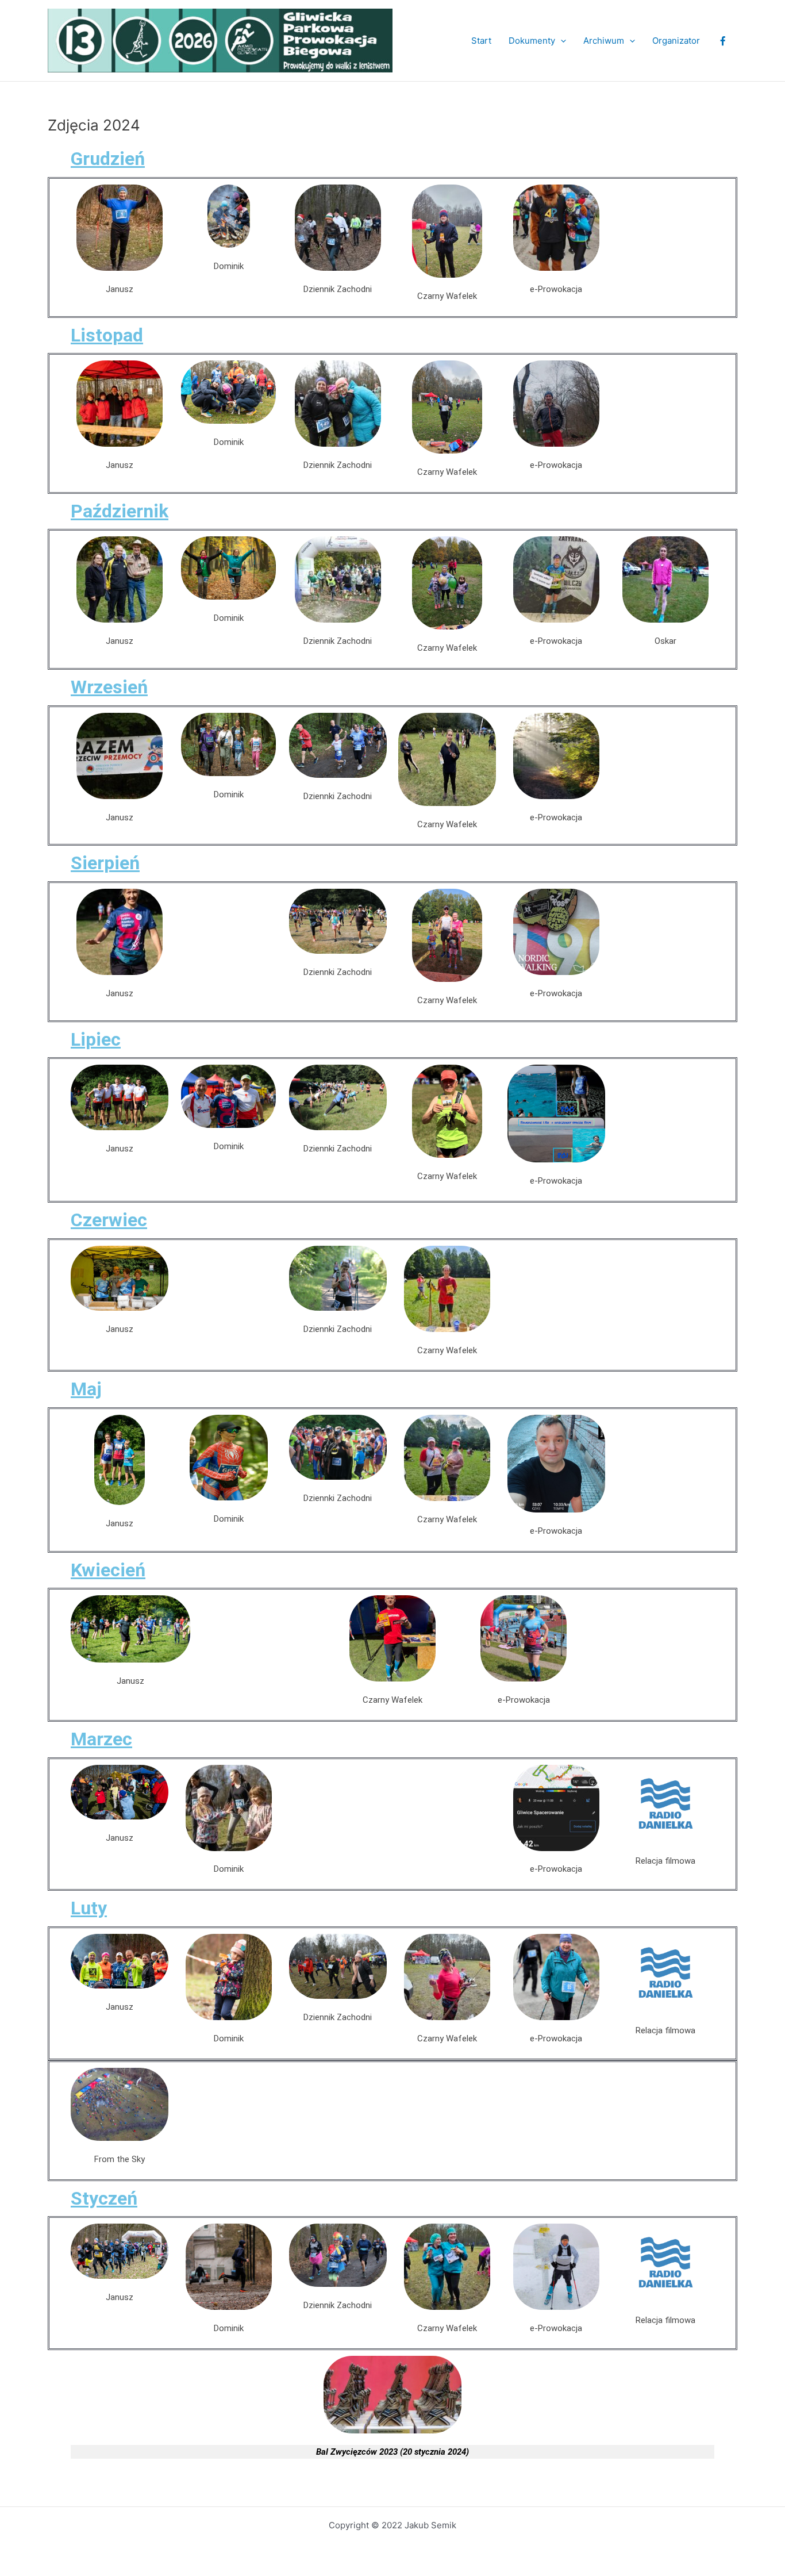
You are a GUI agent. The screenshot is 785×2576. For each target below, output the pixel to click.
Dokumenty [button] (532, 41)
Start (481, 41)
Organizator (676, 41)
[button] (561, 41)
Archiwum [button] (604, 41)
